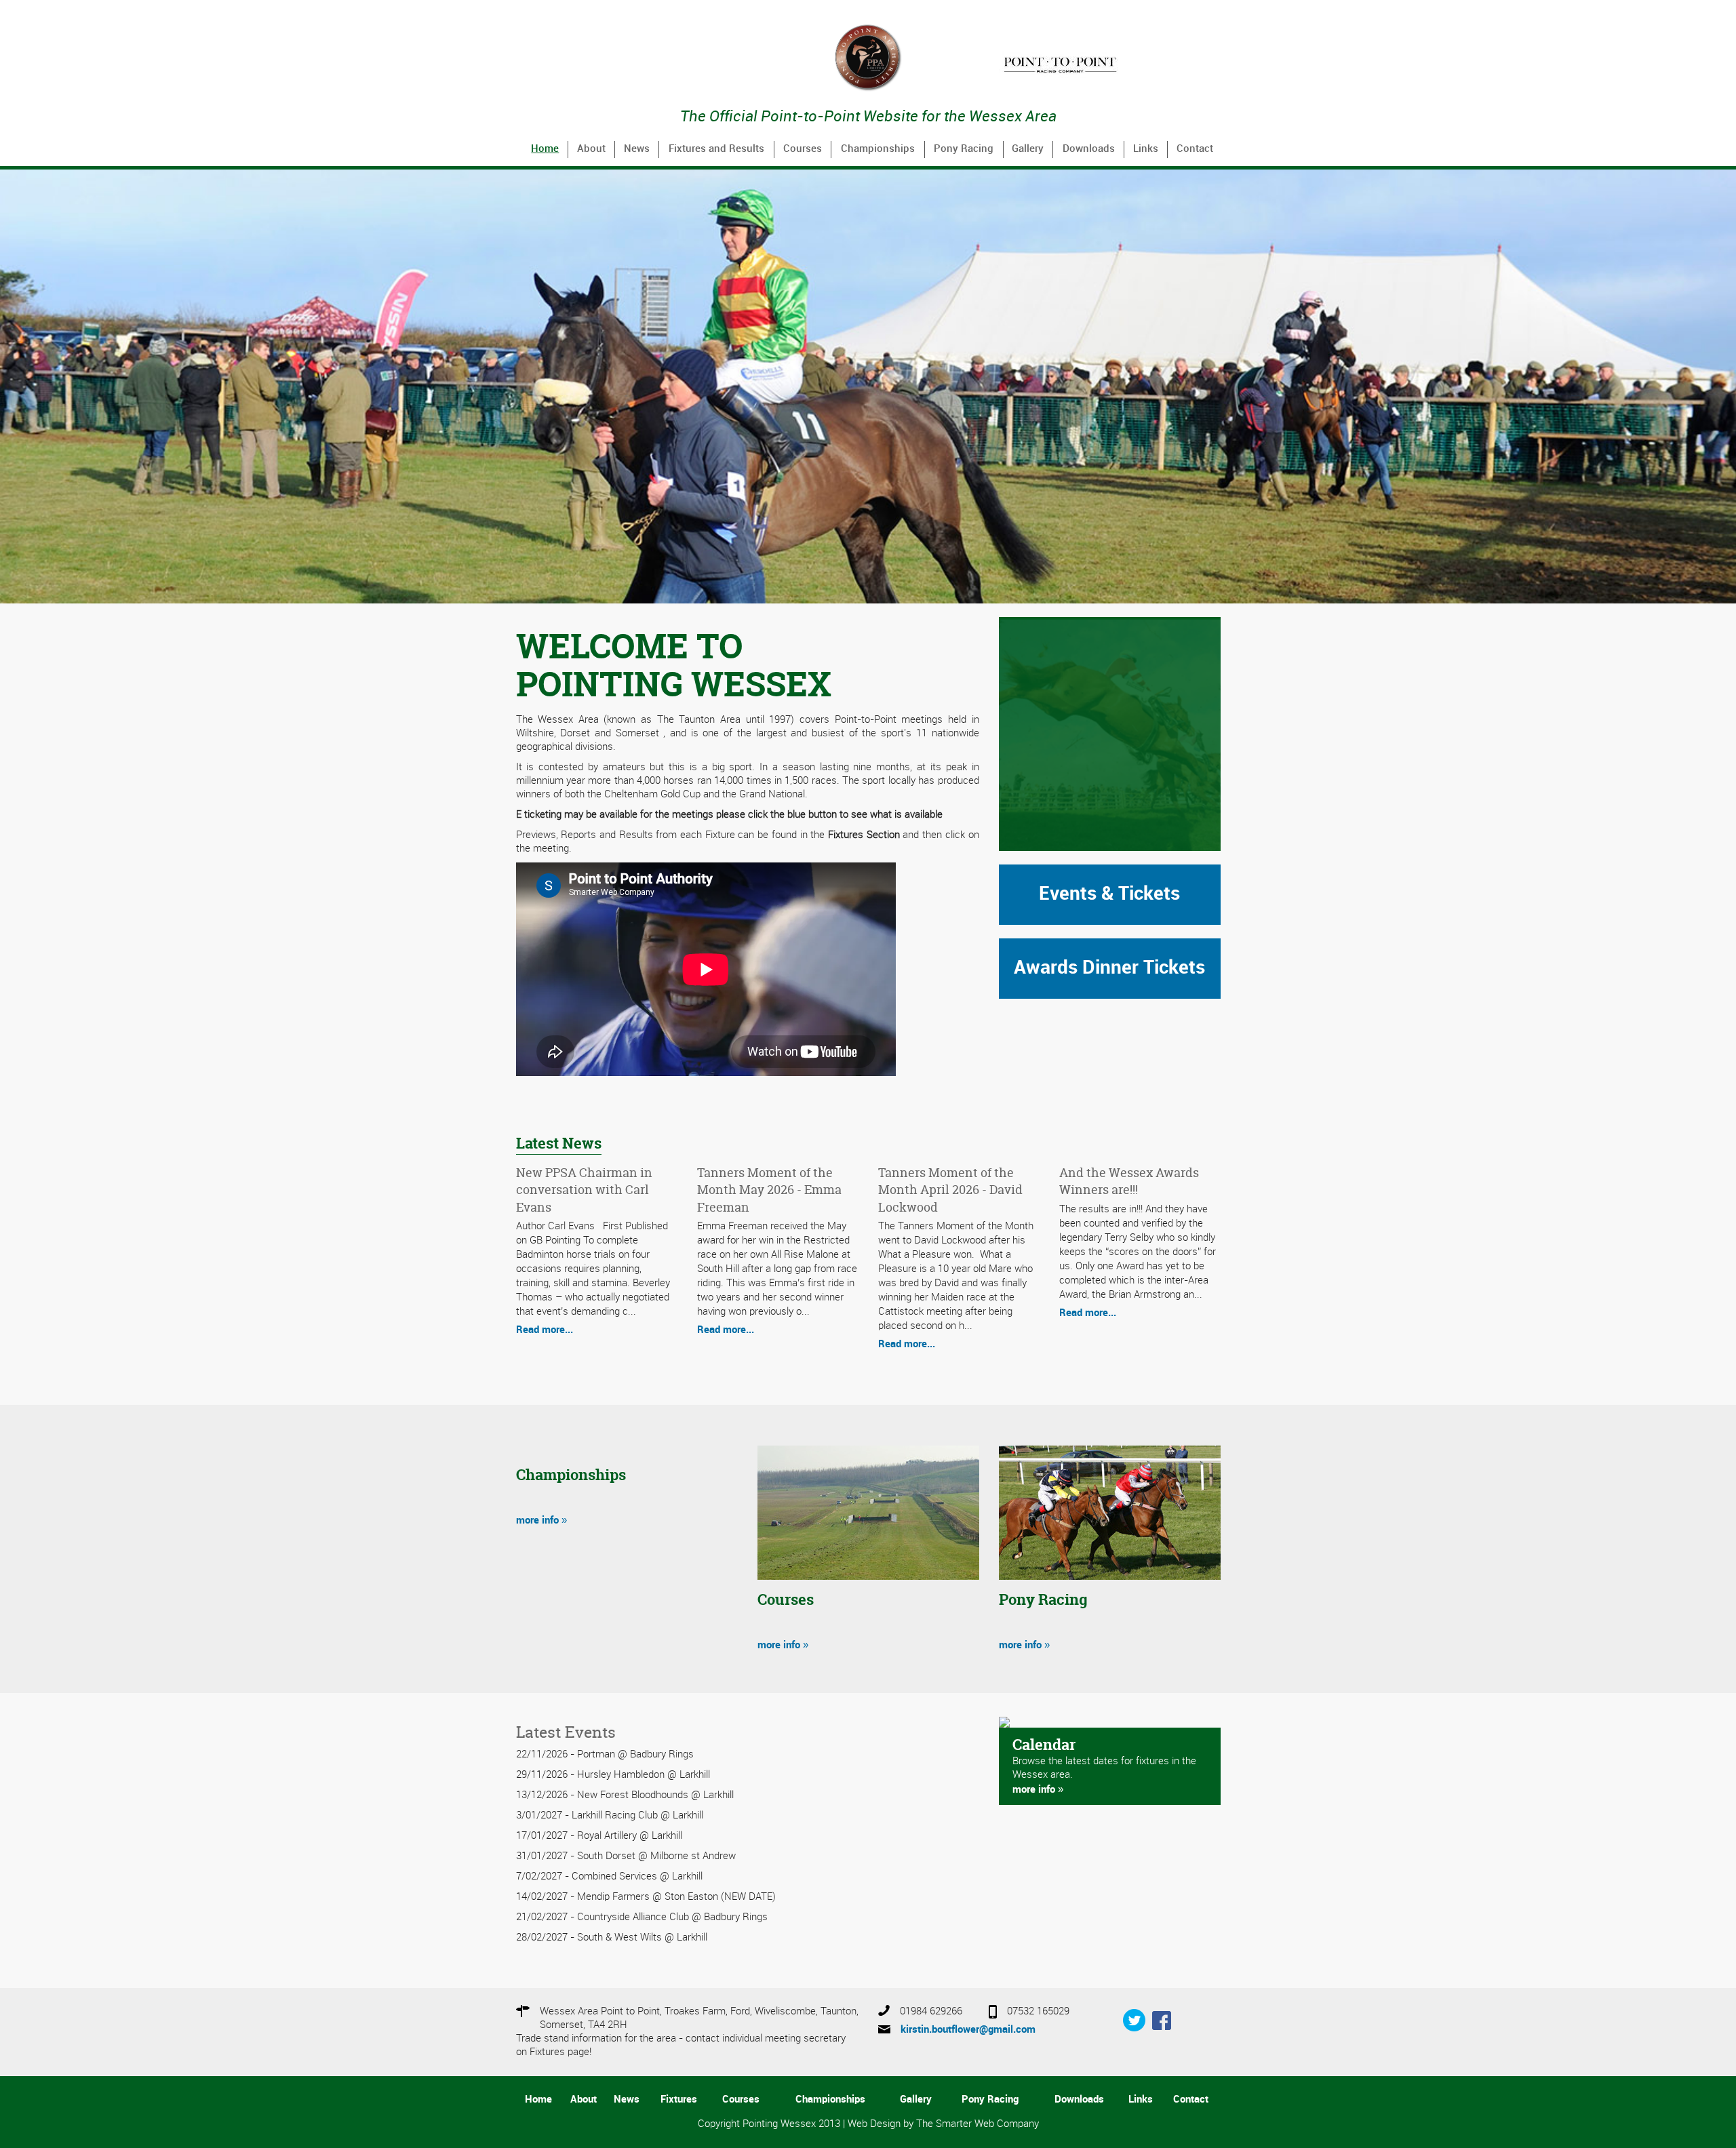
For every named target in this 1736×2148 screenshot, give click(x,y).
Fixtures (679, 2100)
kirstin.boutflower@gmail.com (968, 2030)
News (637, 149)
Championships (878, 149)
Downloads (1089, 149)
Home (545, 149)
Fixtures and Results (716, 149)
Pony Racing (964, 149)
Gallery (1028, 149)
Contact (1195, 149)
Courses (803, 149)
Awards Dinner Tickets (1109, 968)
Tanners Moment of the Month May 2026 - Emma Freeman (769, 1190)
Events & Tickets (1109, 894)
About (591, 149)
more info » (541, 1521)
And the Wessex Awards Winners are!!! (1129, 1181)
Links (1146, 149)
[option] (1110, 63)
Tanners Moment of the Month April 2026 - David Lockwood (950, 1190)
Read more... (545, 1330)
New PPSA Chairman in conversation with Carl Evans (584, 1190)
